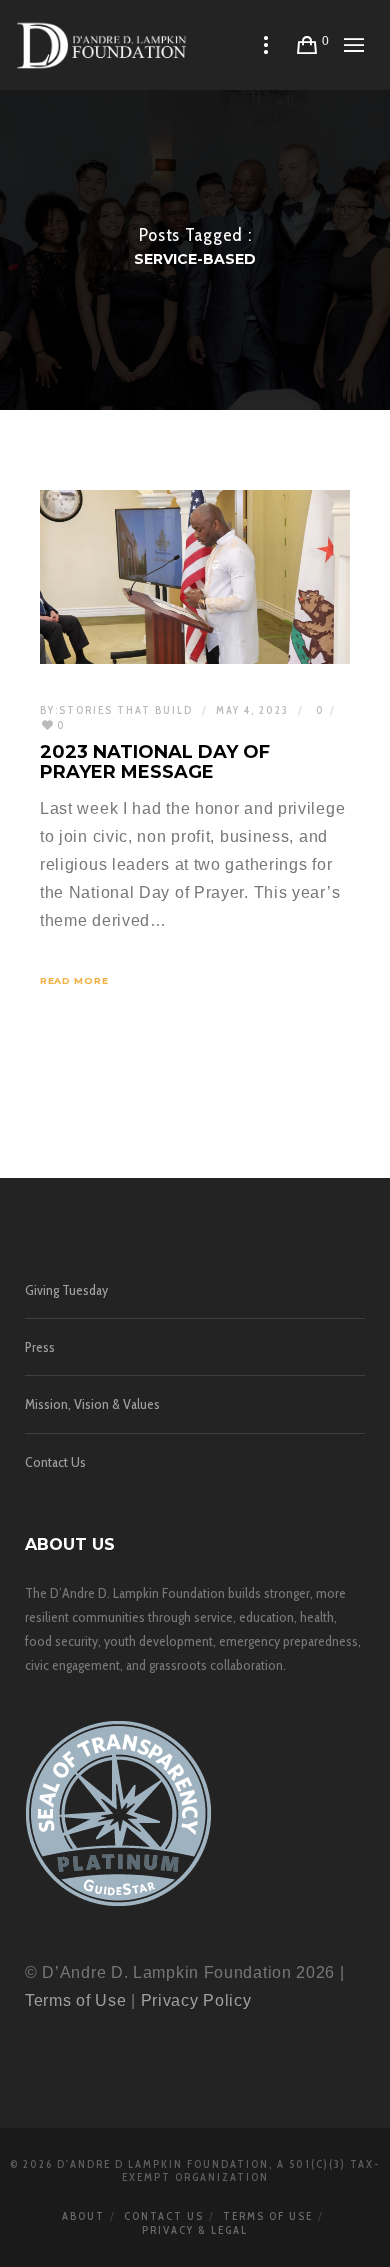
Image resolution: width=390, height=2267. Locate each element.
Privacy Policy (196, 2000)
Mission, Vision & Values (92, 1404)
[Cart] (307, 45)
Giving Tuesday (66, 1290)
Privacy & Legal (195, 2230)
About (83, 2216)
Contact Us (55, 1462)
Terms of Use (75, 2000)
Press (40, 1347)
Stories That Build (126, 710)
